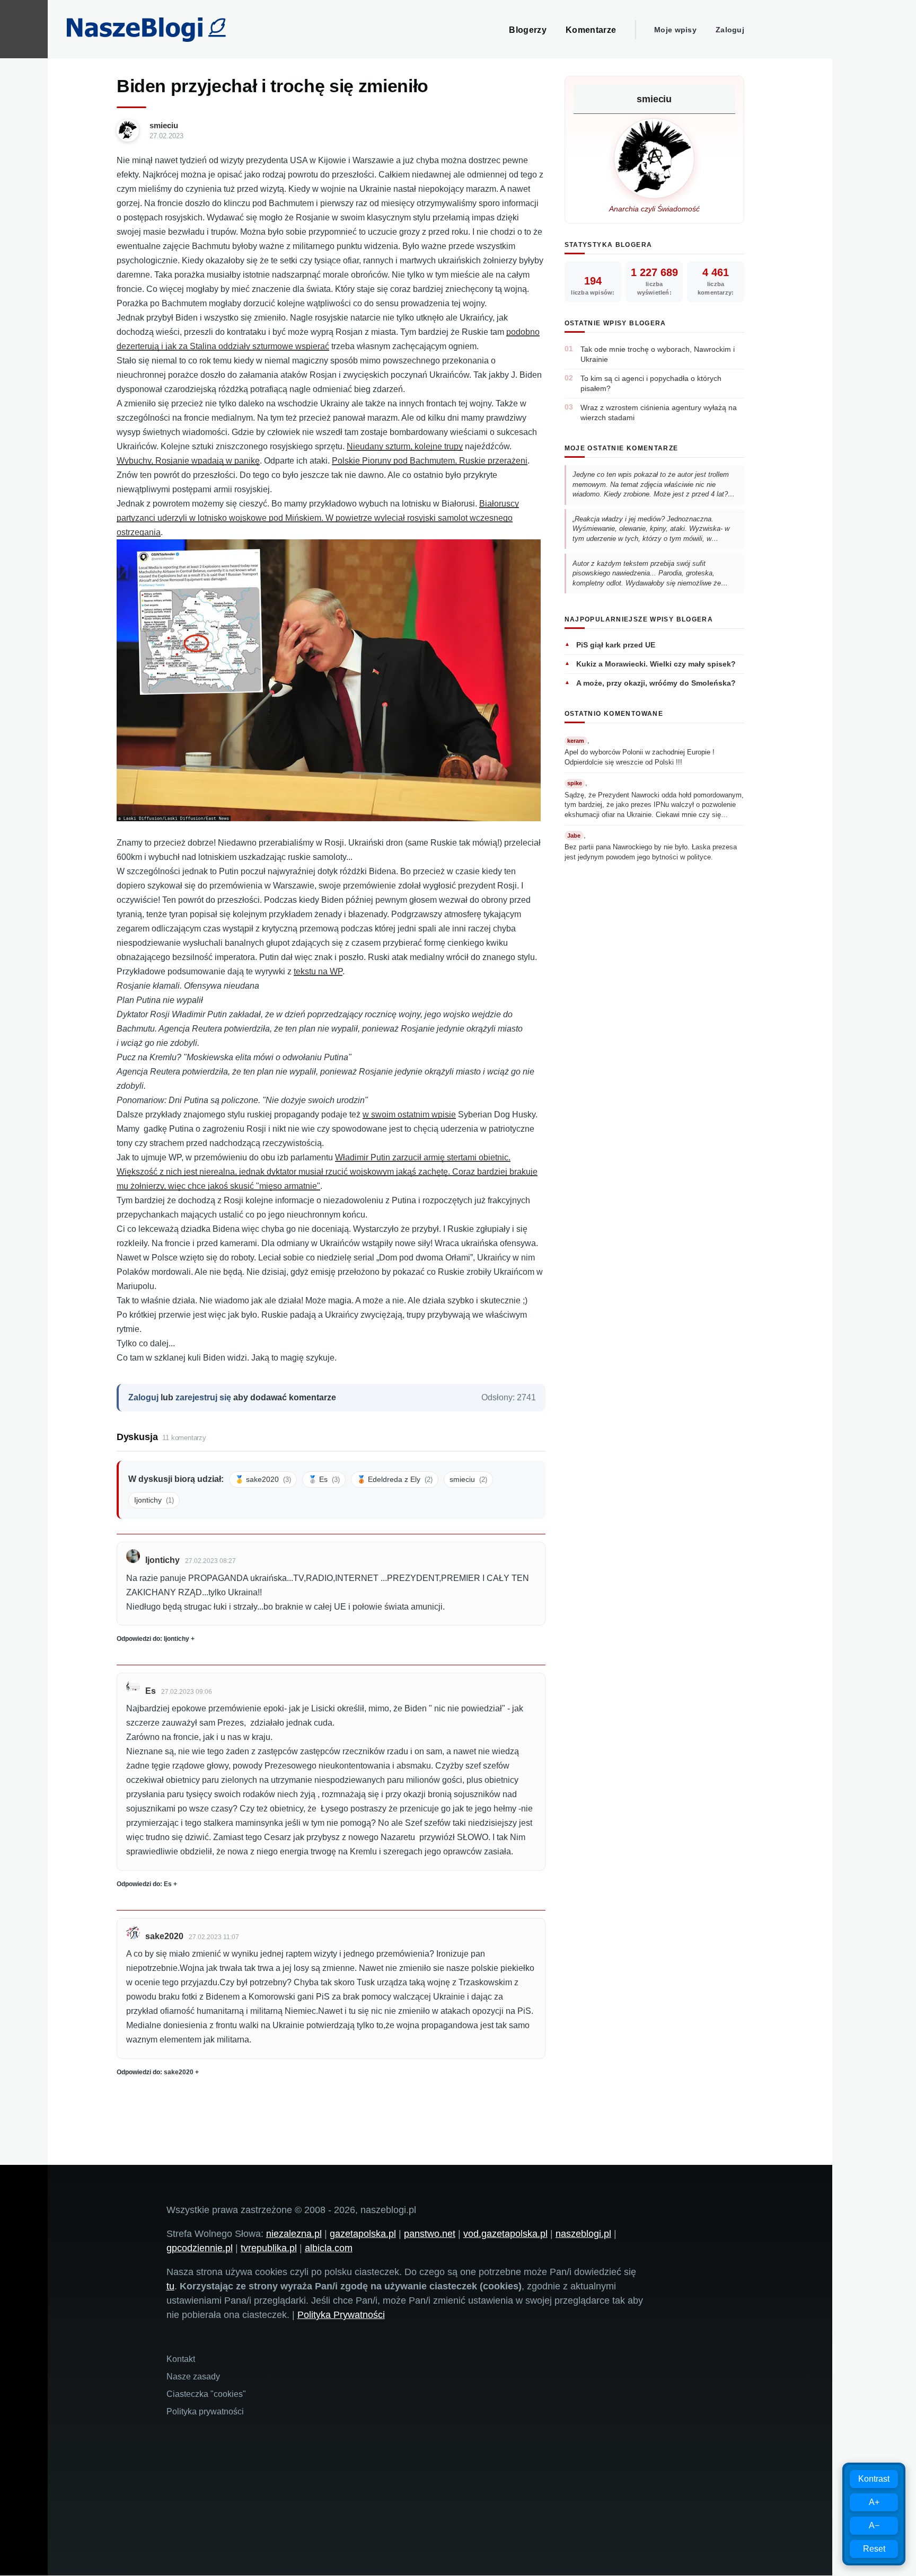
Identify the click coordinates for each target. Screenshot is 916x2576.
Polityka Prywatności (341, 2315)
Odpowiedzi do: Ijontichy (153, 1639)
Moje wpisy (675, 30)
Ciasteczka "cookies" (206, 2394)
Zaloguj (730, 30)
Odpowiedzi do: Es (144, 1884)
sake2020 (164, 1936)
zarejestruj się (203, 1397)
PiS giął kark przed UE (616, 645)
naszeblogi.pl (583, 2234)
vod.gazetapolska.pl (505, 2234)
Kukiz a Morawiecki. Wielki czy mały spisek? (656, 664)
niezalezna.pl (294, 2234)
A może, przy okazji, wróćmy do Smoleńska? (656, 683)
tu (170, 2286)
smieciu (164, 125)
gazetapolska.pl (363, 2234)
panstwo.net (430, 2234)
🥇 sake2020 (263, 1479)
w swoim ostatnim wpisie (409, 1114)
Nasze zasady (193, 2377)
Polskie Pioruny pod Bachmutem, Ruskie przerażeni (430, 461)
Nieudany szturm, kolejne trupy (405, 446)
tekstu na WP (318, 971)
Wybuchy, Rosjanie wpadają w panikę (188, 461)
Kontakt (181, 2359)
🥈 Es (324, 1479)
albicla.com (329, 2248)
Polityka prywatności (205, 2411)
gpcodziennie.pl (200, 2248)
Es (151, 1691)
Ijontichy (154, 1500)
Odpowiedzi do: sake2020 (155, 2072)
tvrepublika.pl (269, 2248)
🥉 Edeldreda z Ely (395, 1479)
